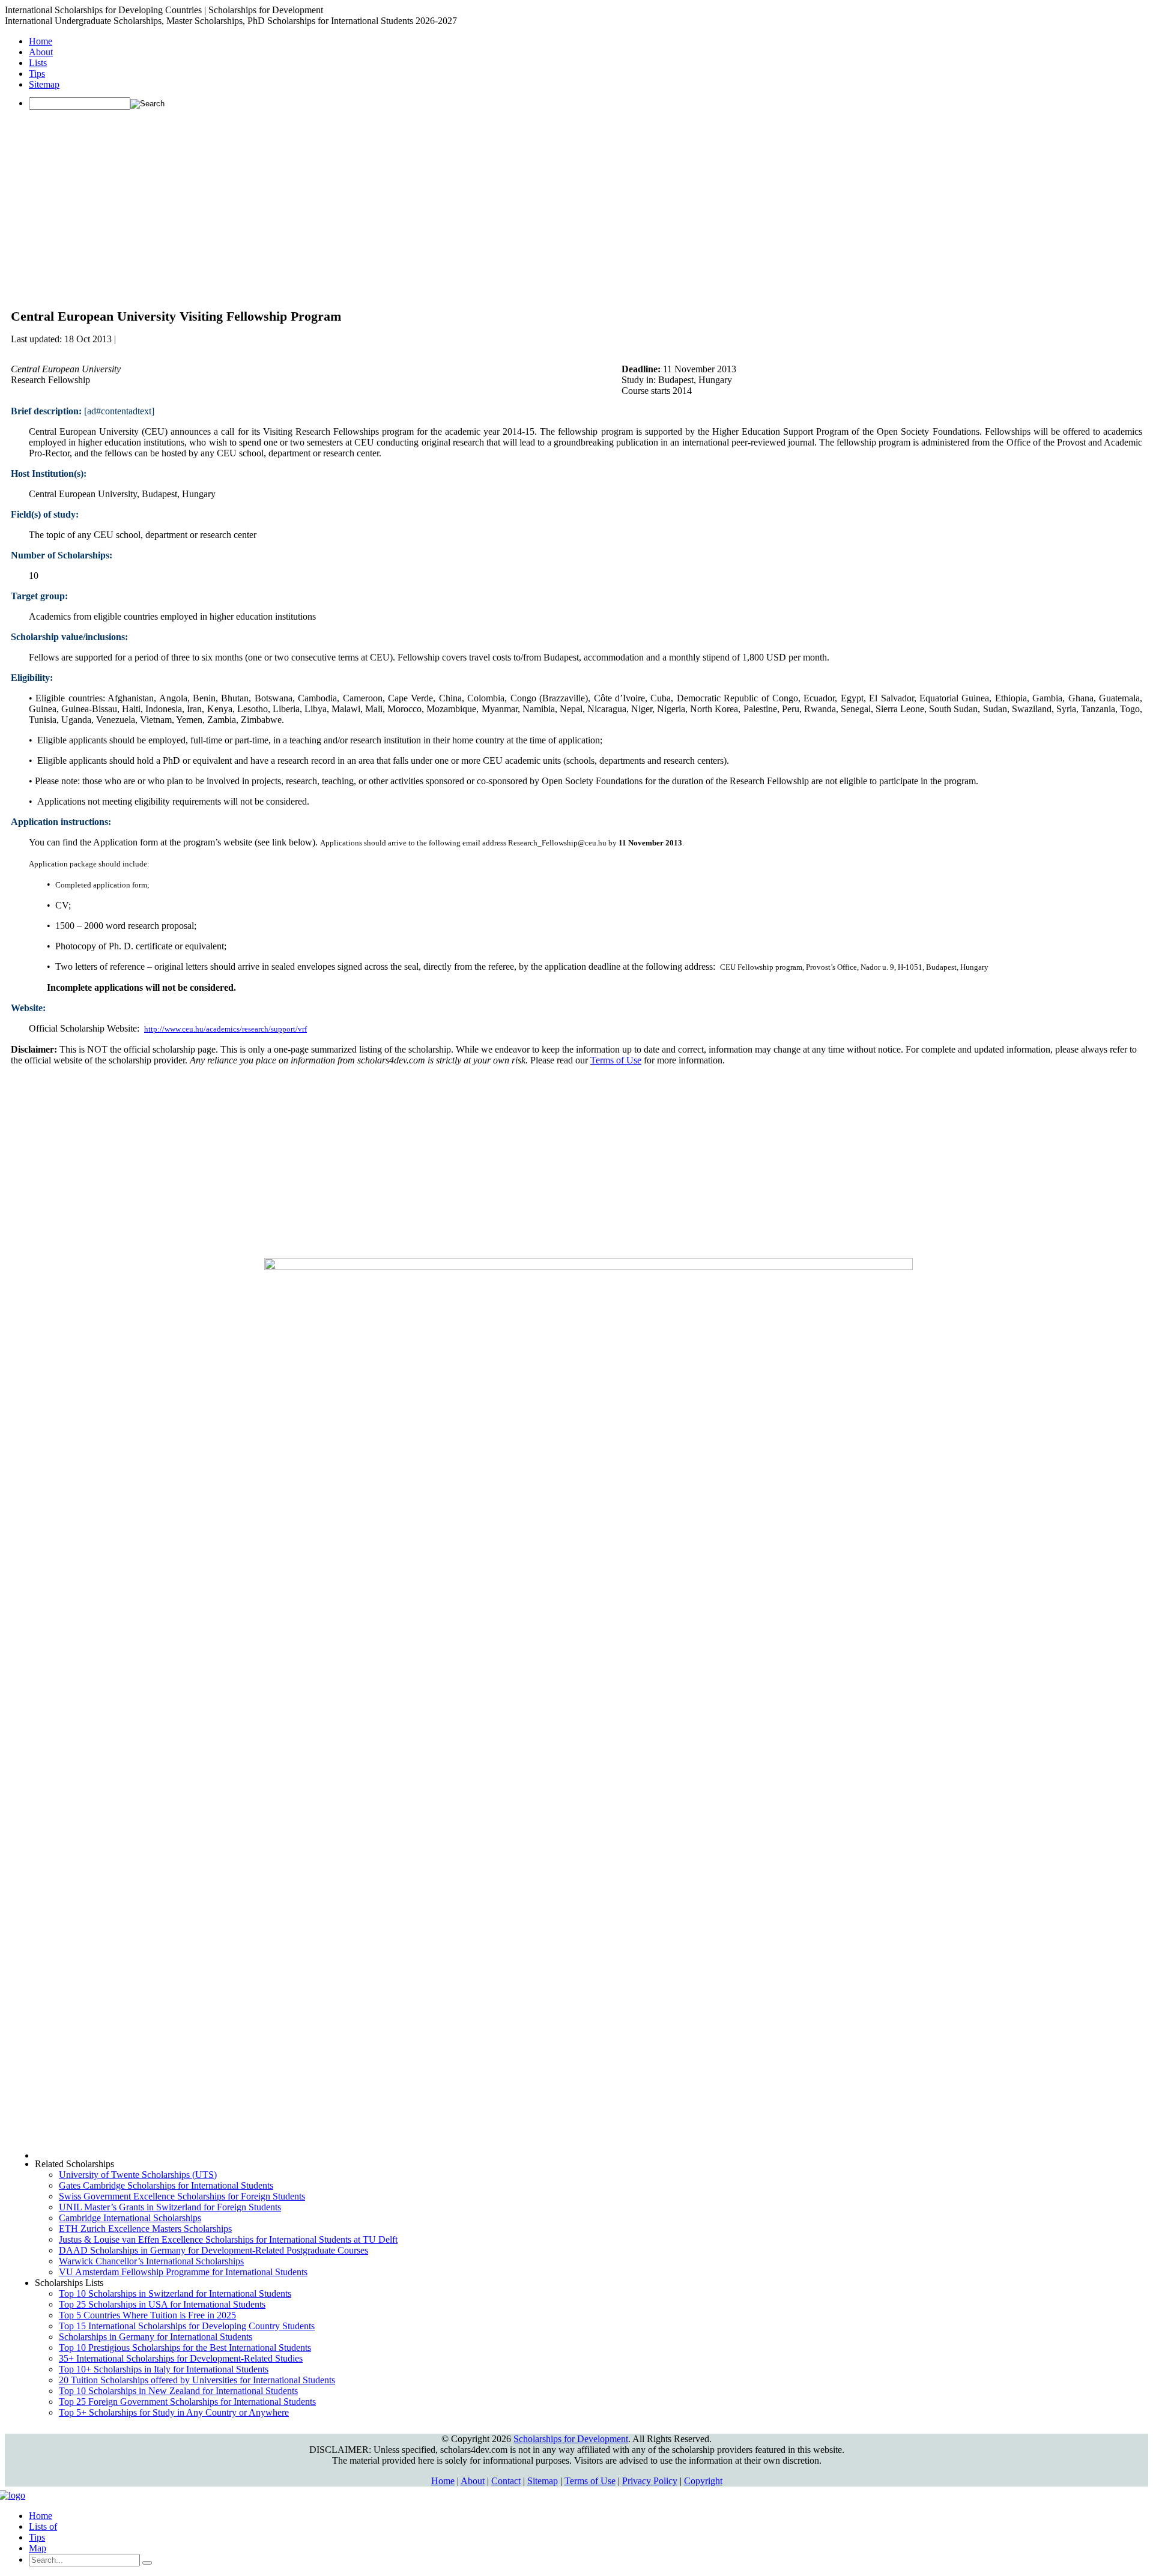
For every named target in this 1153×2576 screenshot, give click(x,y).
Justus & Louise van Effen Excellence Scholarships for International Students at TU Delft (228, 2239)
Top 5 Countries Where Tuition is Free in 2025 (147, 2315)
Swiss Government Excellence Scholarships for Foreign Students (182, 2196)
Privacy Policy (650, 2481)
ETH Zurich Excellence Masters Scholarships (145, 2229)
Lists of (43, 2526)
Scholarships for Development (571, 2439)
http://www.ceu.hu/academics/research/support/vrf (225, 1029)
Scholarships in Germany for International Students (156, 2337)
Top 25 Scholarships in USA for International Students (162, 2304)
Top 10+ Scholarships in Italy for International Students (164, 2369)
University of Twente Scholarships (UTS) (138, 2175)
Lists (38, 63)
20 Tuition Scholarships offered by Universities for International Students (197, 2380)
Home (41, 41)
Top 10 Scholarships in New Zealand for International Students (178, 2391)
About (41, 52)
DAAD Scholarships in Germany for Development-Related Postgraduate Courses (213, 2250)
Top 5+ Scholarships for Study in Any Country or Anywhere (174, 2412)
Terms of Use (616, 1060)
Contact (506, 2481)
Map (38, 2548)
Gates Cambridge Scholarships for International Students (166, 2185)
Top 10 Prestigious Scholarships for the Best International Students (185, 2348)
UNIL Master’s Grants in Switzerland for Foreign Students (170, 2207)
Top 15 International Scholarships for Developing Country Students (187, 2326)
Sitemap (44, 84)
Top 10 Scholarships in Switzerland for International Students (175, 2293)
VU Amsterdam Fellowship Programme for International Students (183, 2272)
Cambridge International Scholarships (130, 2218)
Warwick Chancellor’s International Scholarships (151, 2261)
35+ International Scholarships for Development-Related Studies (181, 2358)
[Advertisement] (576, 204)
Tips (37, 74)
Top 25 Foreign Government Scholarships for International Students (187, 2402)
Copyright (703, 2481)
